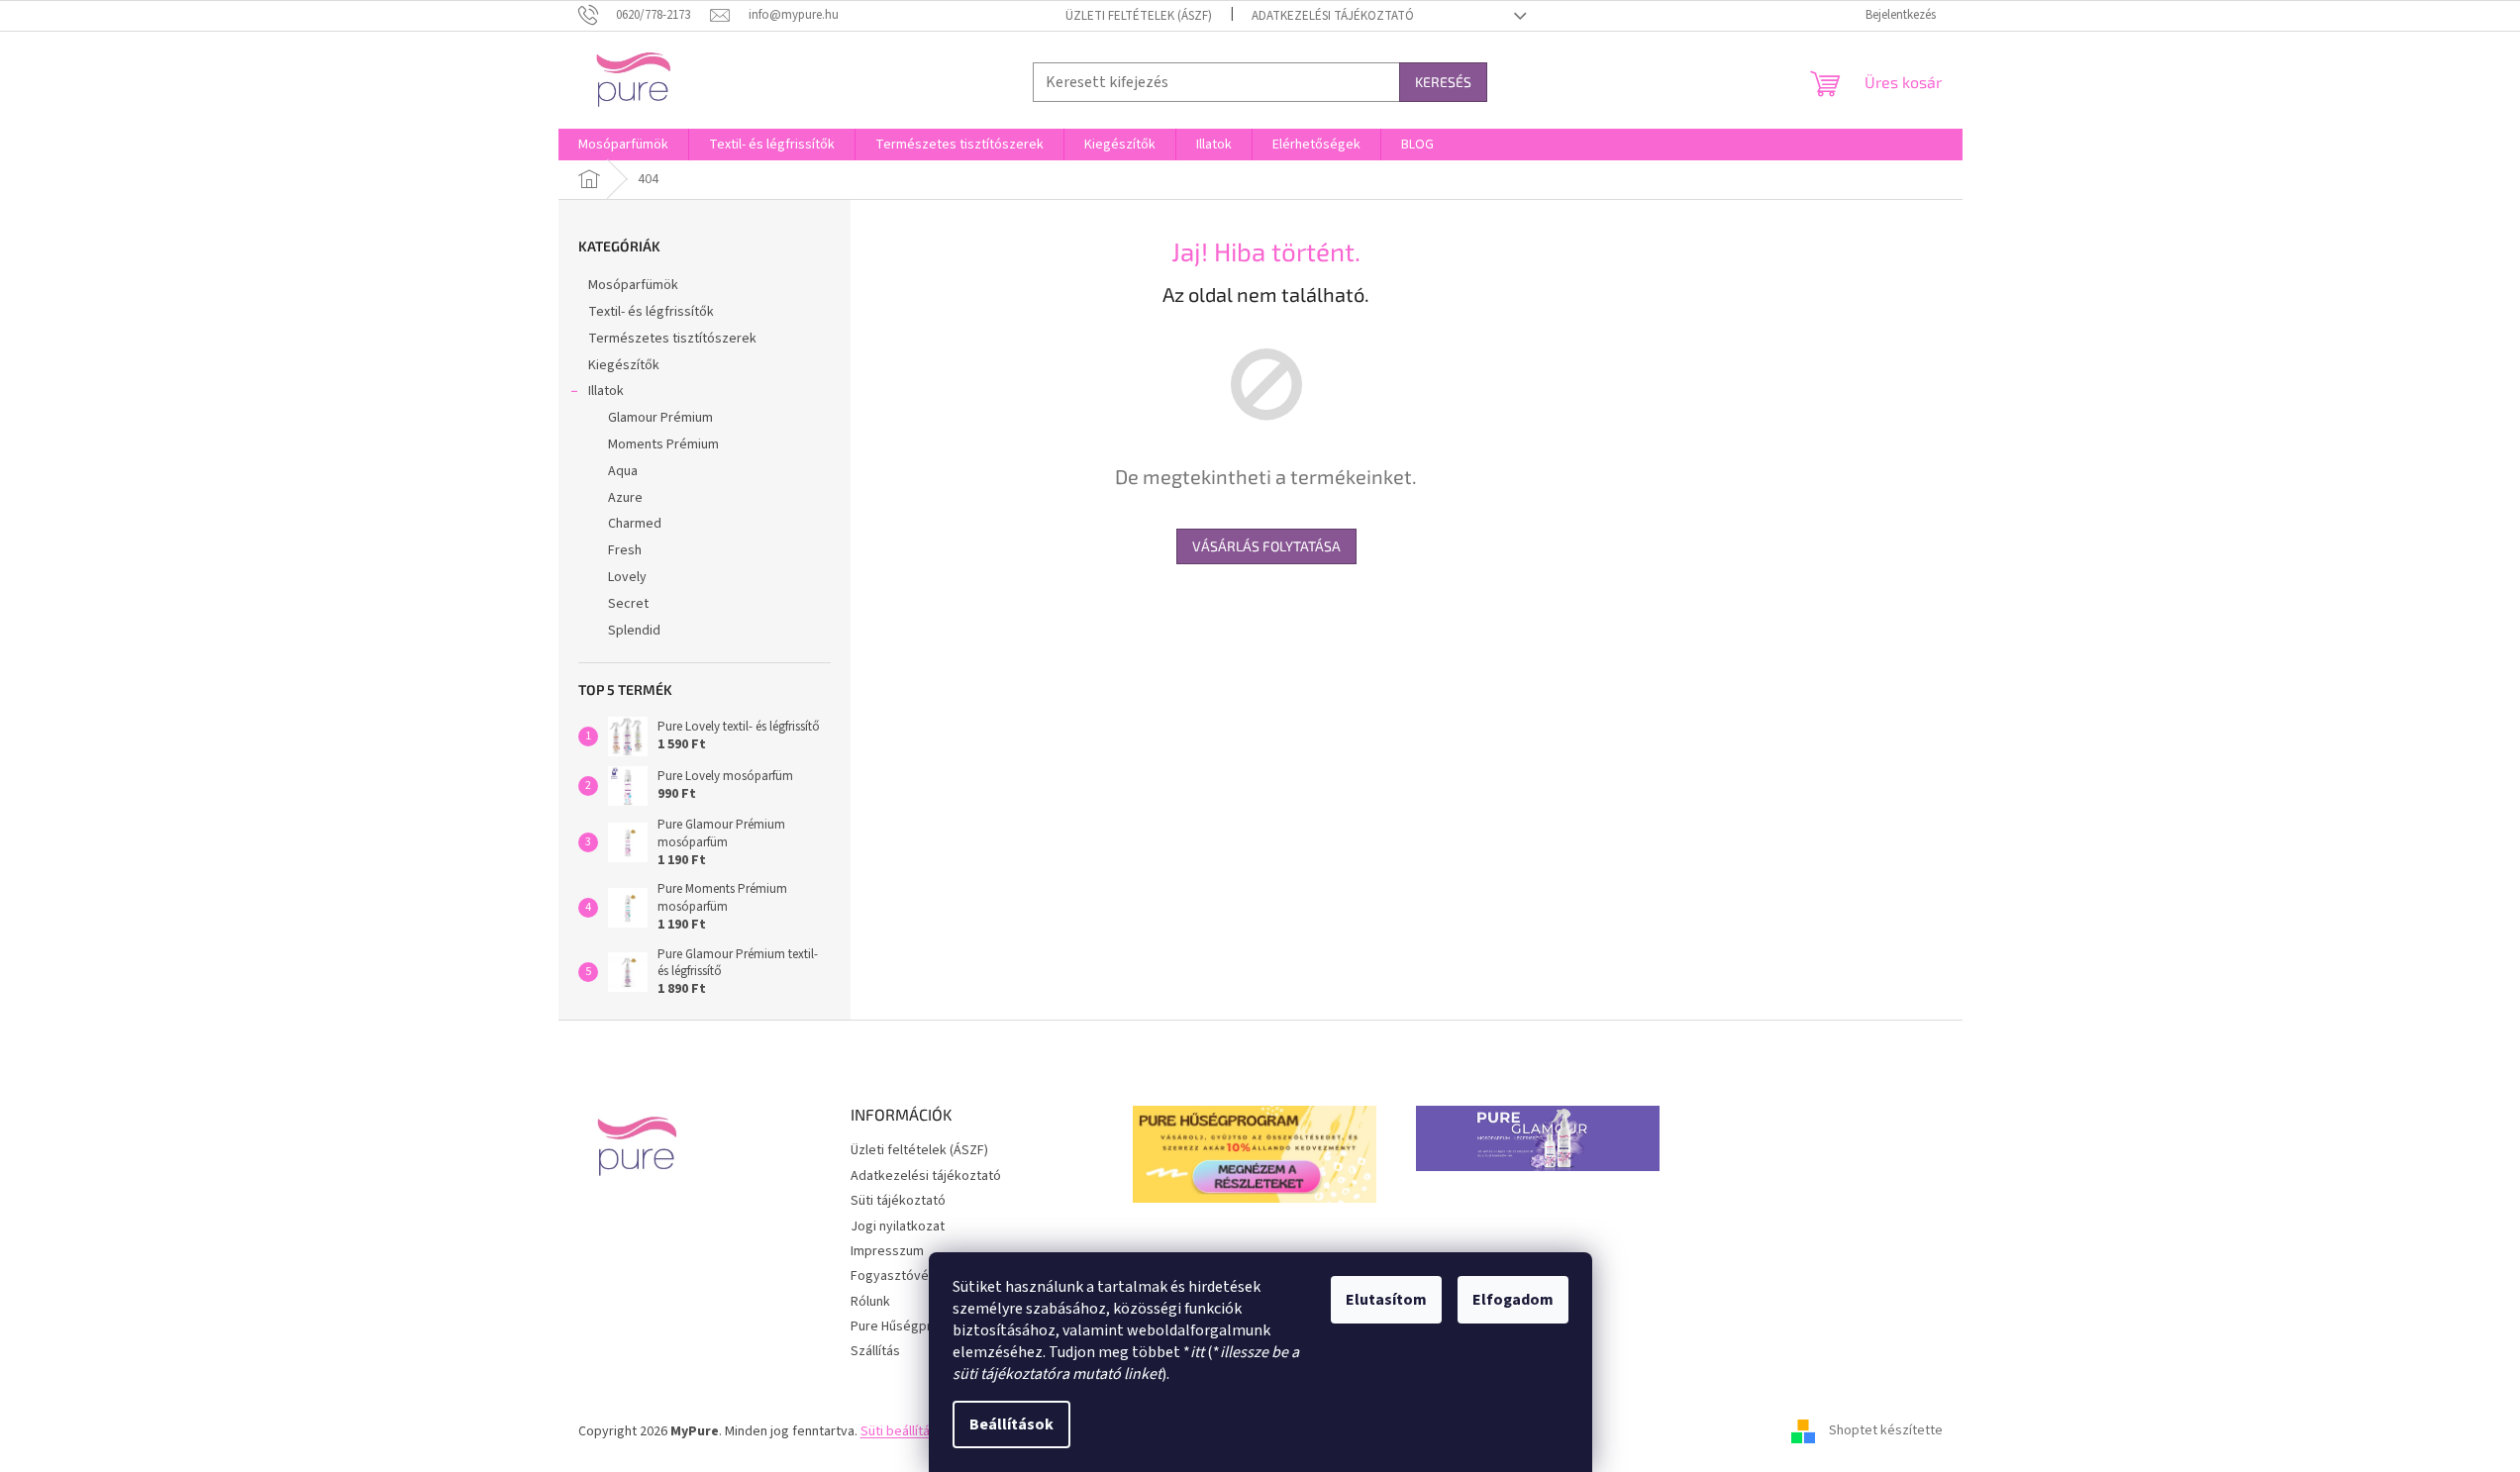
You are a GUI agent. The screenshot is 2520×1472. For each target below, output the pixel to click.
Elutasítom (1386, 1300)
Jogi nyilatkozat (898, 1227)
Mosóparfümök (633, 285)
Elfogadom (1513, 1300)
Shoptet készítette (1886, 1431)
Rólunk (870, 1302)
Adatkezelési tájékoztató (1333, 16)
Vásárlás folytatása (1266, 546)
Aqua (623, 471)
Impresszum (887, 1251)
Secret (628, 604)
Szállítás (875, 1351)
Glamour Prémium (660, 418)
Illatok (606, 391)
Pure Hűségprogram (910, 1326)
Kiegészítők (624, 365)
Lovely (627, 577)
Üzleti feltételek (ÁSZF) (1139, 16)
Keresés (1443, 82)
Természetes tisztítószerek (672, 339)
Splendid (634, 631)
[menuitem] (623, 145)
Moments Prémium (663, 444)
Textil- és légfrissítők (651, 312)
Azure (625, 498)
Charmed (635, 524)
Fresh (625, 550)
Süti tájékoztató (898, 1201)
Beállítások (1011, 1424)
